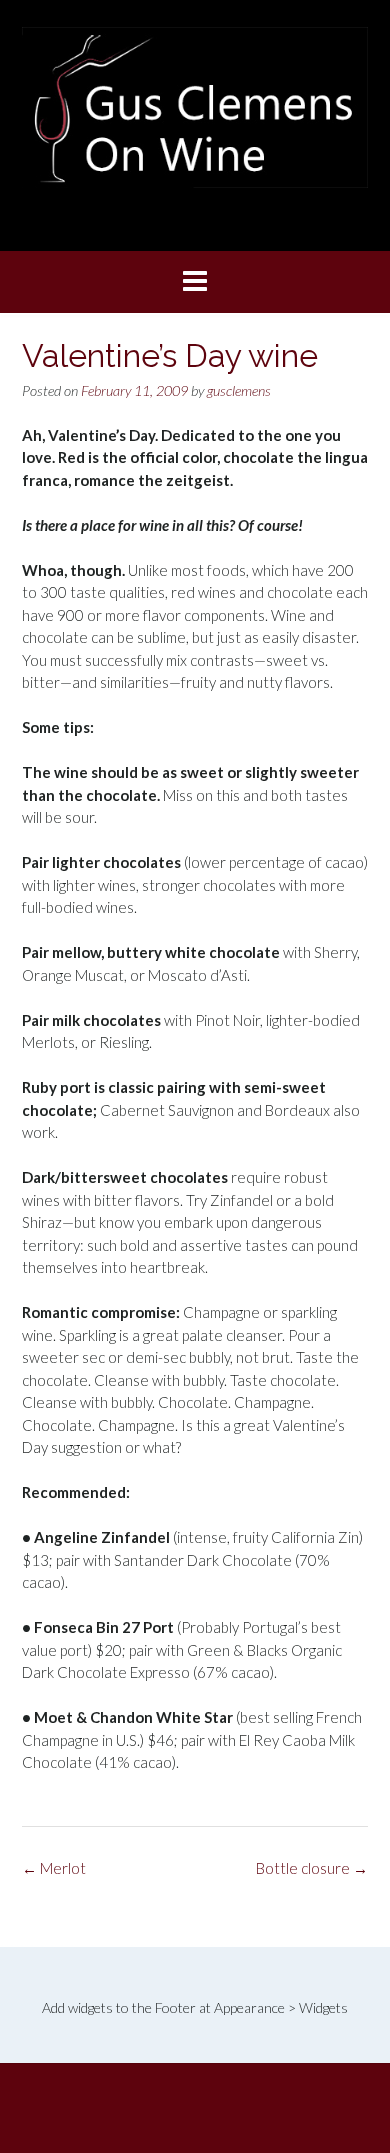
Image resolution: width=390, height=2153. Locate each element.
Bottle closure (312, 1868)
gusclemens (239, 390)
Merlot (54, 1868)
